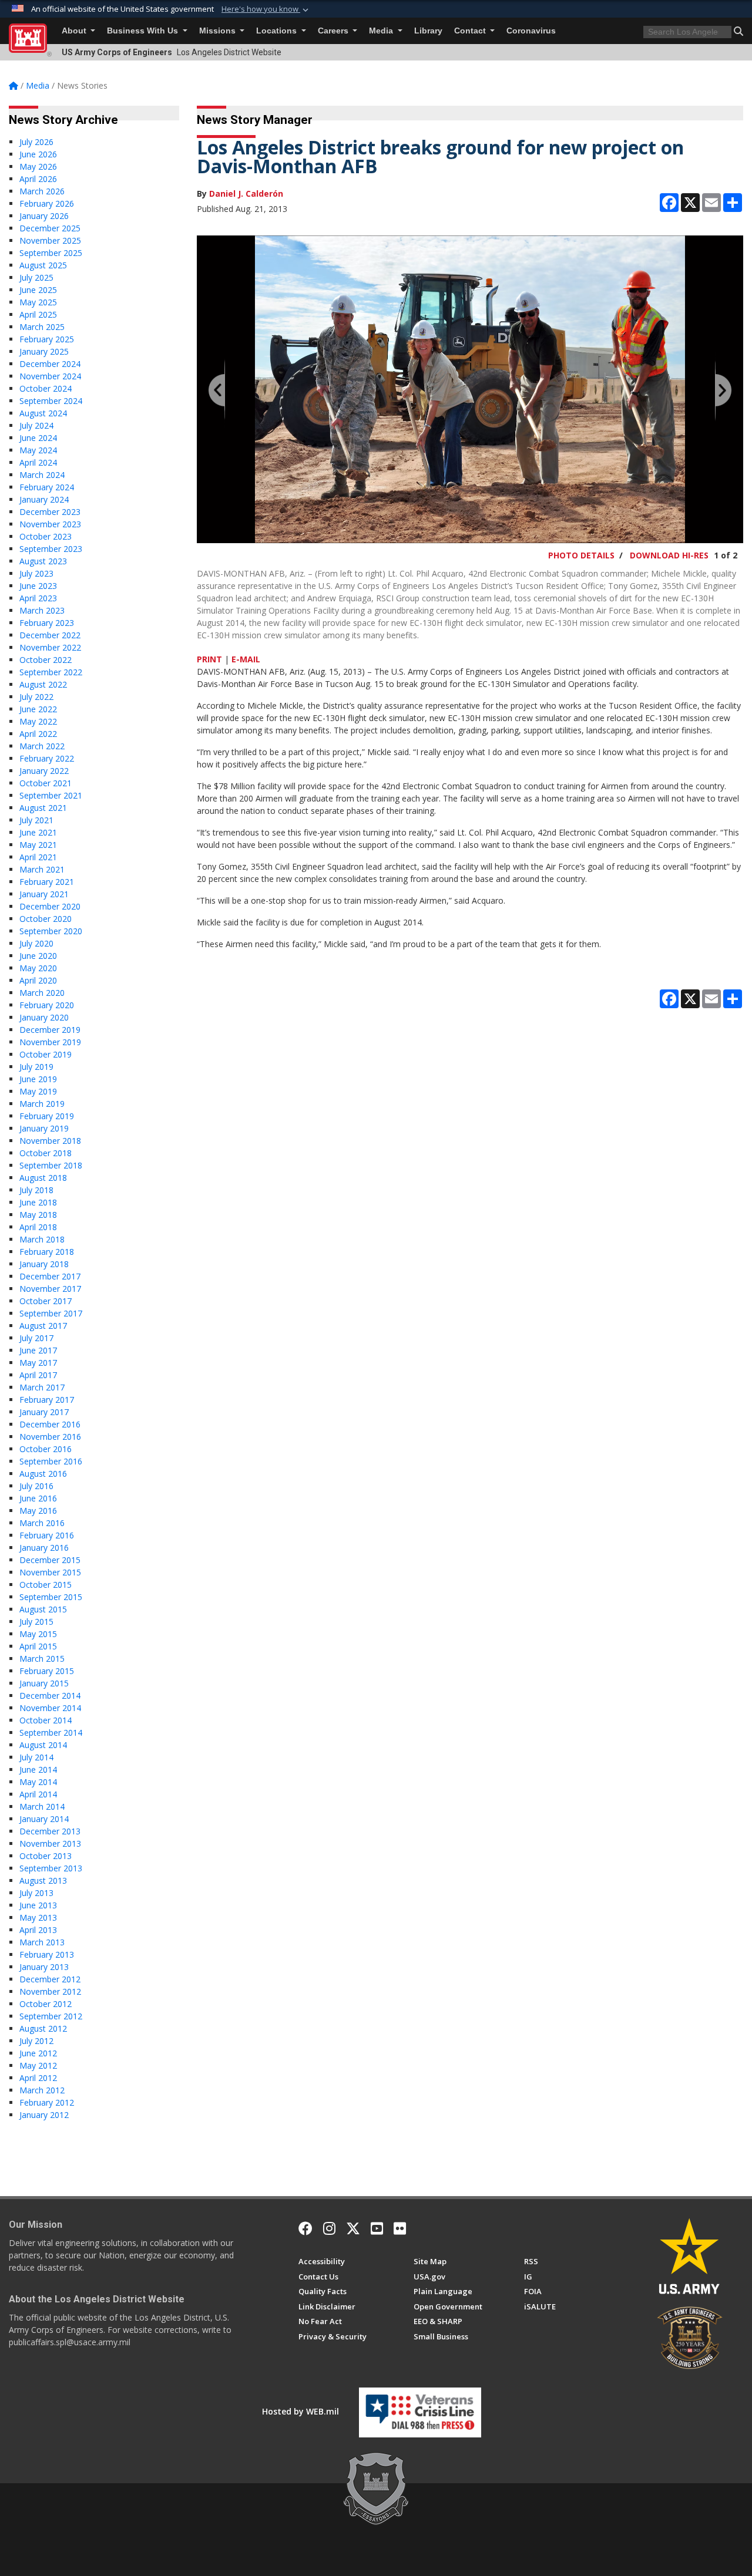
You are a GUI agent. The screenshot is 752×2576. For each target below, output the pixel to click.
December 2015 (50, 1560)
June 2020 (38, 956)
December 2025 (50, 228)
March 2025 (42, 327)
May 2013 (38, 1917)
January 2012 (44, 2115)
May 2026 (38, 166)
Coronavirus (531, 31)
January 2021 (44, 894)
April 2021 (38, 857)
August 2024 (43, 413)
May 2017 (38, 1363)
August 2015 (43, 1609)
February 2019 (47, 1116)
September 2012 (51, 2016)
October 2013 (46, 1856)
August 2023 (43, 561)
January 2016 (44, 1548)
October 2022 (46, 660)
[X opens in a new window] (353, 2228)
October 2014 (46, 1720)
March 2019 (42, 1104)
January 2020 (44, 1017)
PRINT (209, 659)
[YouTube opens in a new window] (377, 2228)
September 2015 (51, 1597)
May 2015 (38, 1634)
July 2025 (36, 277)
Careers (334, 31)
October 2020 (46, 919)
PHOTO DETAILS (581, 555)
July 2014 (36, 1757)
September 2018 (51, 1165)
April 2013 (38, 1930)
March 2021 (42, 869)
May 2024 (38, 450)
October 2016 (46, 1449)
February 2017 (47, 1400)
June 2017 (38, 1350)
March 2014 (42, 1806)
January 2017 (44, 1412)
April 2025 (38, 314)
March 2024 (42, 475)
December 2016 (50, 1424)
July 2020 (36, 943)
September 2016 (51, 1461)
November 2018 (50, 1141)
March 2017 (42, 1387)
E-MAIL (246, 659)
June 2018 (38, 1202)
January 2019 (44, 1128)
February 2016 (47, 1535)
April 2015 (38, 1646)
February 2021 (47, 882)
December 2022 (50, 635)
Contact (471, 31)
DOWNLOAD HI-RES (669, 555)
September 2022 (51, 672)
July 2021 (36, 820)
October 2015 (46, 1585)
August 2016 (43, 1474)
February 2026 (47, 203)
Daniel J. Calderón (246, 193)
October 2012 (46, 2004)
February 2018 (47, 1252)
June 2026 (38, 154)
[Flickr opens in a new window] (400, 2228)
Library (428, 31)
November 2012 (50, 1991)
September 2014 (51, 1733)
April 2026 (38, 179)
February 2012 (47, 2102)
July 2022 (36, 697)
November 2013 (50, 1843)
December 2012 (50, 1979)
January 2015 (44, 1683)
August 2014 (43, 1745)
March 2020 (42, 993)
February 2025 (47, 339)
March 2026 (42, 191)
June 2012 (38, 2053)
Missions (219, 31)
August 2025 (43, 265)
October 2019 (46, 1054)
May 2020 (38, 968)
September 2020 (51, 931)
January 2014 (44, 1819)
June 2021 (38, 832)
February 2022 (47, 758)
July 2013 (36, 1893)
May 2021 (38, 845)
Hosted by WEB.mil (301, 2411)
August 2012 (43, 2028)
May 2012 (38, 2065)
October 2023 (46, 536)
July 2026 (36, 142)
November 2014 (50, 1708)
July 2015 (36, 1622)
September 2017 (51, 1313)
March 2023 (42, 610)
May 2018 (38, 1215)
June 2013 (38, 1905)
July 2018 (36, 1190)
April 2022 (38, 734)
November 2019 (50, 1042)
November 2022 (50, 647)
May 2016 (38, 1511)
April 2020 (38, 980)
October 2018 (46, 1153)
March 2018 (42, 1239)
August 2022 (43, 684)
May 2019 (38, 1091)
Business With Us (144, 31)
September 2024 (51, 401)
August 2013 (43, 1880)
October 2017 (46, 1301)
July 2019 (36, 1067)
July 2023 (36, 573)
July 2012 (36, 2041)
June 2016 (38, 1498)
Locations (278, 31)
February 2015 (47, 1671)
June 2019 (38, 1079)
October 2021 (46, 783)
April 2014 (38, 1794)
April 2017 (38, 1375)
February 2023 (47, 623)
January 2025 (44, 351)
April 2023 (38, 598)
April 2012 (38, 2078)
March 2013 (42, 1942)
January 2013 (44, 1967)
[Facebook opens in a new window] (305, 2228)
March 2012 (42, 2090)
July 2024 (36, 425)
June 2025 (38, 290)
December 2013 (50, 1831)
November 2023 (50, 524)
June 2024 (38, 438)
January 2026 (44, 216)
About (75, 31)
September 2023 (51, 549)
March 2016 (42, 1523)
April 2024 (38, 462)
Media (382, 31)
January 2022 (44, 771)
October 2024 (46, 388)
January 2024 (44, 499)
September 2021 (51, 795)
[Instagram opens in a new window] (329, 2228)
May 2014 (38, 1782)
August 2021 (43, 808)
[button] (266, 9)
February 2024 (47, 487)
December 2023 (50, 512)
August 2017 (43, 1326)
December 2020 (50, 906)
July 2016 (36, 1486)
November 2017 (50, 1289)
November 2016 (50, 1437)
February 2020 (47, 1005)
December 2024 (50, 364)
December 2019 (50, 1030)
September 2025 (51, 253)
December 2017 (50, 1276)
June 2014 (38, 1769)
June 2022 (38, 709)
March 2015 (42, 1659)
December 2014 (50, 1696)
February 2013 (47, 1954)
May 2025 (38, 302)
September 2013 (51, 1868)
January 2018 (44, 1264)
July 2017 (36, 1338)
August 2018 (43, 1178)
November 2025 (50, 240)
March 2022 (42, 746)
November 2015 (50, 1572)
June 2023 (38, 586)
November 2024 (50, 376)
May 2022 (38, 721)
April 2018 (38, 1227)
